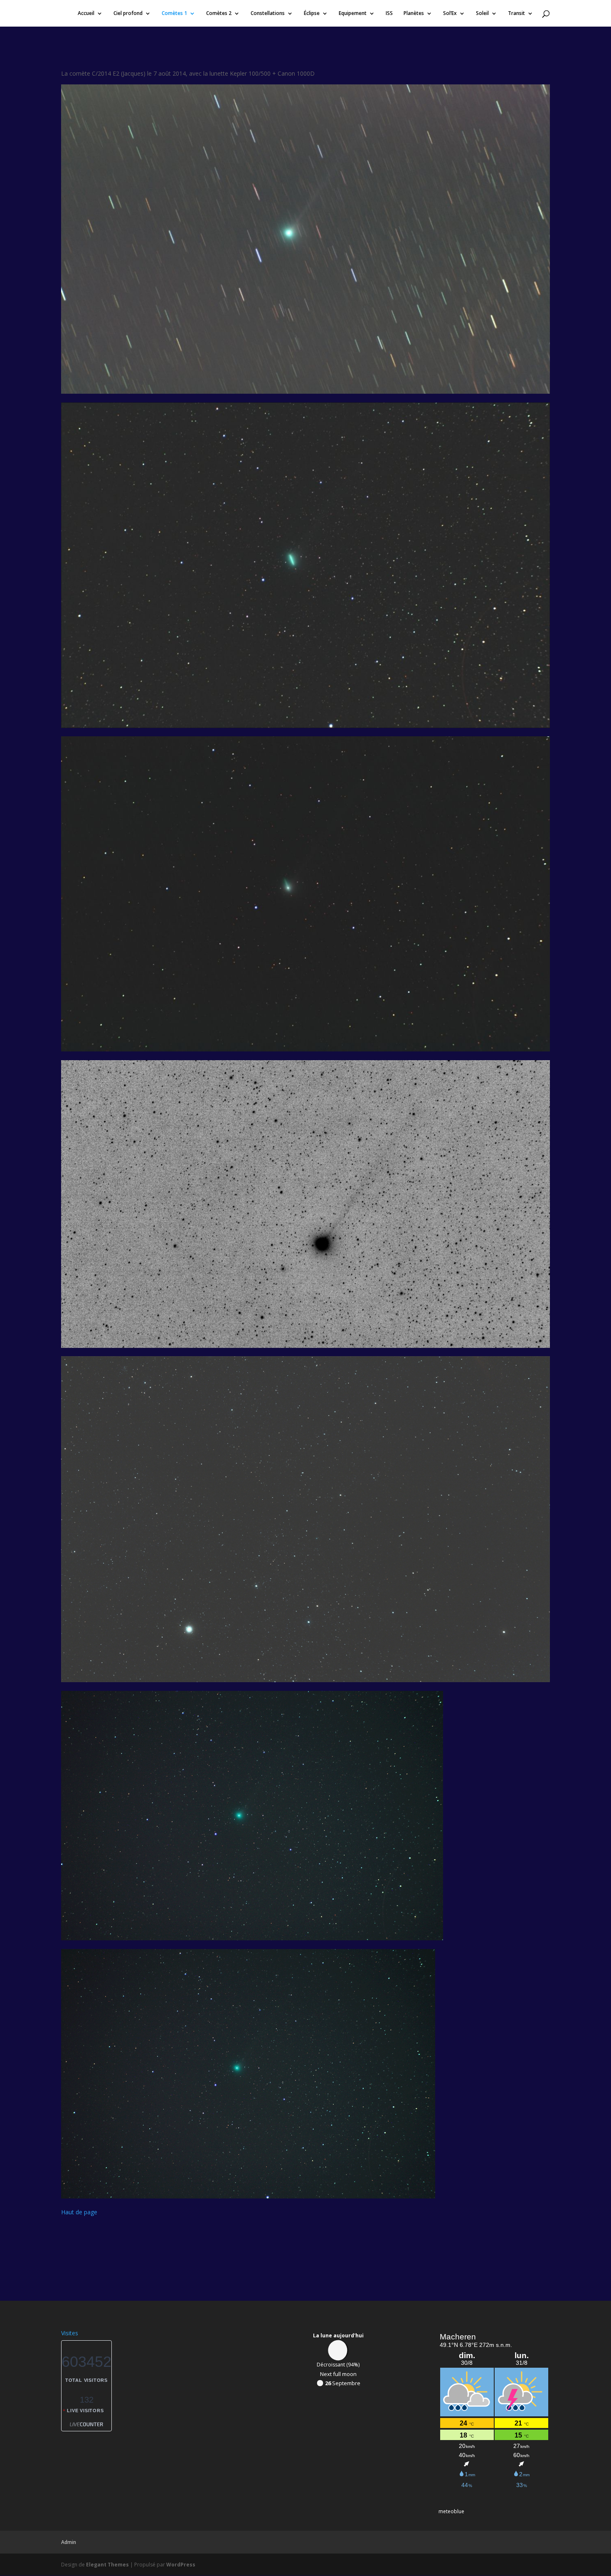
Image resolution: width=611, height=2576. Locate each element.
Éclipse (312, 14)
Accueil (86, 14)
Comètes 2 (219, 14)
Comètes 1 (174, 14)
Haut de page (79, 2212)
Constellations (268, 14)
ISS (389, 14)
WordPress (181, 2565)
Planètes (414, 14)
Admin (69, 2542)
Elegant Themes (107, 2565)
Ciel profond (128, 14)
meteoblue (451, 2511)
